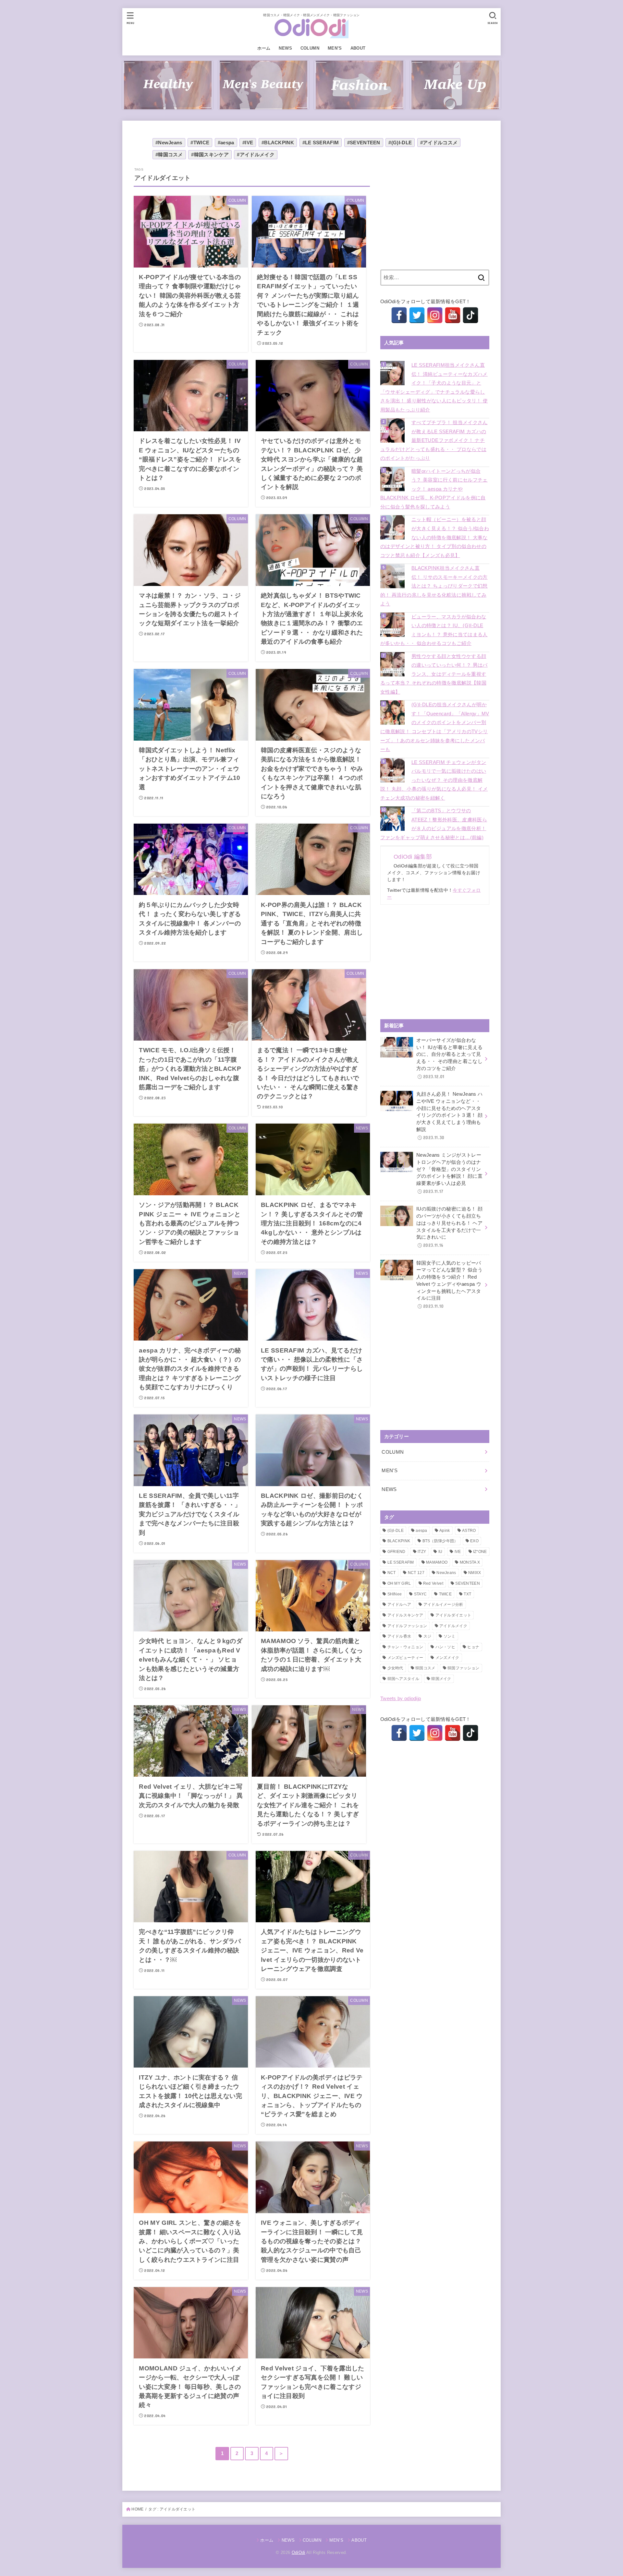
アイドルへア (399, 1604)
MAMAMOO (437, 1562)
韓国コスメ (425, 1668)
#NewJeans (169, 143)
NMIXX (475, 1573)
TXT (467, 1594)
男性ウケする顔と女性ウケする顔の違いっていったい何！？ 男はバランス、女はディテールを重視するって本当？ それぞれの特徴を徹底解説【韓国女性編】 (434, 674)
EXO (474, 1541)
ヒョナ (473, 1647)
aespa (421, 1531)
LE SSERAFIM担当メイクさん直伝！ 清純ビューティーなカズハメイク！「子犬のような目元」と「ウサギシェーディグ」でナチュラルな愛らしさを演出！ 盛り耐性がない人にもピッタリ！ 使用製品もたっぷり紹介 (434, 388)
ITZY (422, 1552)
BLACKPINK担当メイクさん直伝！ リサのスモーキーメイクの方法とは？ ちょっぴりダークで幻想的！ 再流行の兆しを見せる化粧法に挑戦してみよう (434, 586)
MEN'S (390, 1471)
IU (440, 1552)
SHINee (395, 1594)
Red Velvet (433, 1583)
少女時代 (395, 1668)
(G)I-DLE (396, 1531)
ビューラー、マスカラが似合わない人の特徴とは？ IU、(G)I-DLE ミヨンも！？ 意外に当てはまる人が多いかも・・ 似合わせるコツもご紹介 (434, 630)
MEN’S (335, 48)
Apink (445, 1531)
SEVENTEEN (468, 1583)
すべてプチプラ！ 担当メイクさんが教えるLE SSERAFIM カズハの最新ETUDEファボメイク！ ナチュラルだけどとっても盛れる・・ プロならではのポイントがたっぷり (434, 440)
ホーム (264, 48)
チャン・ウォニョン (405, 1647)
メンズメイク (447, 1658)
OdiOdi (299, 2552)
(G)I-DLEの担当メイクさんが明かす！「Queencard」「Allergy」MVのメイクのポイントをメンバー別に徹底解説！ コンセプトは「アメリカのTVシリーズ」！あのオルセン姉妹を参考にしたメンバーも (435, 727)
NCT (392, 1573)
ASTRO (469, 1531)
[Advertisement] (435, 212)
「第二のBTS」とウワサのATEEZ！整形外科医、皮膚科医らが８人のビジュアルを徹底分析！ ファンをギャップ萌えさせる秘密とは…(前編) (434, 824)
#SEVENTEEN (364, 143)
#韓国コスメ (169, 155)
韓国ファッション (463, 1668)
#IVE (248, 143)
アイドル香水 (399, 1636)
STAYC (421, 1594)
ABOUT (358, 48)
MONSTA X (470, 1562)
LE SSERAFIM (401, 1562)
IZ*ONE (480, 1552)
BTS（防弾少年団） (440, 1541)
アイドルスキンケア (405, 1615)
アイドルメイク (453, 1626)
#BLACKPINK (278, 143)
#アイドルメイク (256, 155)
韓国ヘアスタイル (403, 1679)
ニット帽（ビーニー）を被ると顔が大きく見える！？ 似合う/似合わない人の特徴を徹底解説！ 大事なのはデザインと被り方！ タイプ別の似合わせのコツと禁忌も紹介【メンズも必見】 (435, 537)
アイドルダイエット (453, 1615)
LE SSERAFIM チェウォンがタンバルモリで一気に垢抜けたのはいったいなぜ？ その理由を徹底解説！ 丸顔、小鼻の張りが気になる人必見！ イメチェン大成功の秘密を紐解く (434, 780)
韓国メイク (441, 1679)
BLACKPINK (399, 1541)
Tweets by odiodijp (401, 1699)
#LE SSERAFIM (321, 143)
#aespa (226, 143)
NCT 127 (416, 1573)
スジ (428, 1636)
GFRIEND (397, 1552)
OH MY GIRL (399, 1583)
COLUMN (310, 48)
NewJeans (446, 1573)
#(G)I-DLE (400, 143)
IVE (458, 1552)
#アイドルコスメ (439, 143)
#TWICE (200, 143)
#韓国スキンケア (210, 155)
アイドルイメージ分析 (443, 1604)
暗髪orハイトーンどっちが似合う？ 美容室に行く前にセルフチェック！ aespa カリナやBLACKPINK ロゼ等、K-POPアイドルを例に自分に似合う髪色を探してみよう (434, 489)
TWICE (446, 1594)
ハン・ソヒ (446, 1647)
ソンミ (450, 1636)
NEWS (285, 48)
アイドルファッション (407, 1626)
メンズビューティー (405, 1658)
